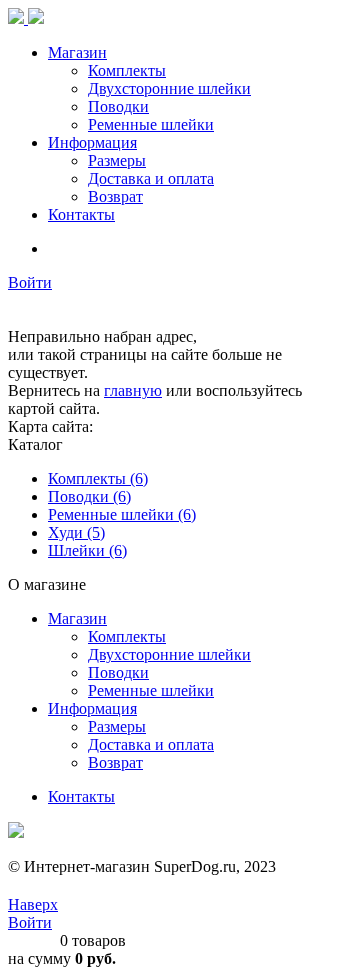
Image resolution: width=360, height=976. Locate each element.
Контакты (81, 796)
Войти (30, 282)
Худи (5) (76, 532)
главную (133, 390)
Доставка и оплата (151, 744)
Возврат (115, 762)
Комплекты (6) (98, 478)
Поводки (118, 672)
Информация (92, 708)
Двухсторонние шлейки (169, 654)
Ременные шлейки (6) (122, 514)
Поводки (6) (89, 496)
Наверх (33, 904)
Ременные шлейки (151, 690)
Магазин (77, 618)
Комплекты (127, 636)
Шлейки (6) (87, 550)
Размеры (117, 726)
